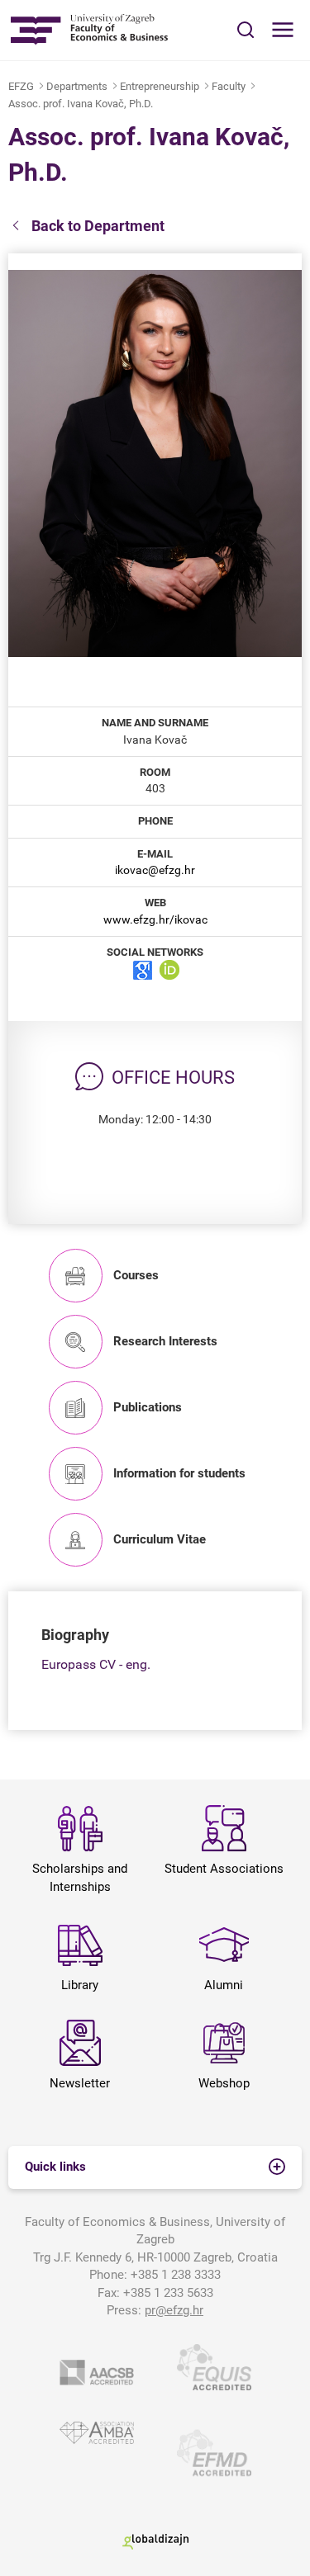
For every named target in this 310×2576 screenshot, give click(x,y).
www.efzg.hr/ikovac (155, 919)
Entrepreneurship (160, 86)
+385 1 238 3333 (176, 2275)
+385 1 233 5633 (168, 2293)
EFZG (21, 86)
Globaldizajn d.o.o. (155, 2542)
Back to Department (98, 226)
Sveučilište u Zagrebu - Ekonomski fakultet (89, 30)
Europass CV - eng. (96, 1664)
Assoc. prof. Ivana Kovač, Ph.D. (81, 104)
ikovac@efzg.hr (155, 870)
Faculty (229, 86)
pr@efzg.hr (174, 2310)
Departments (77, 86)
